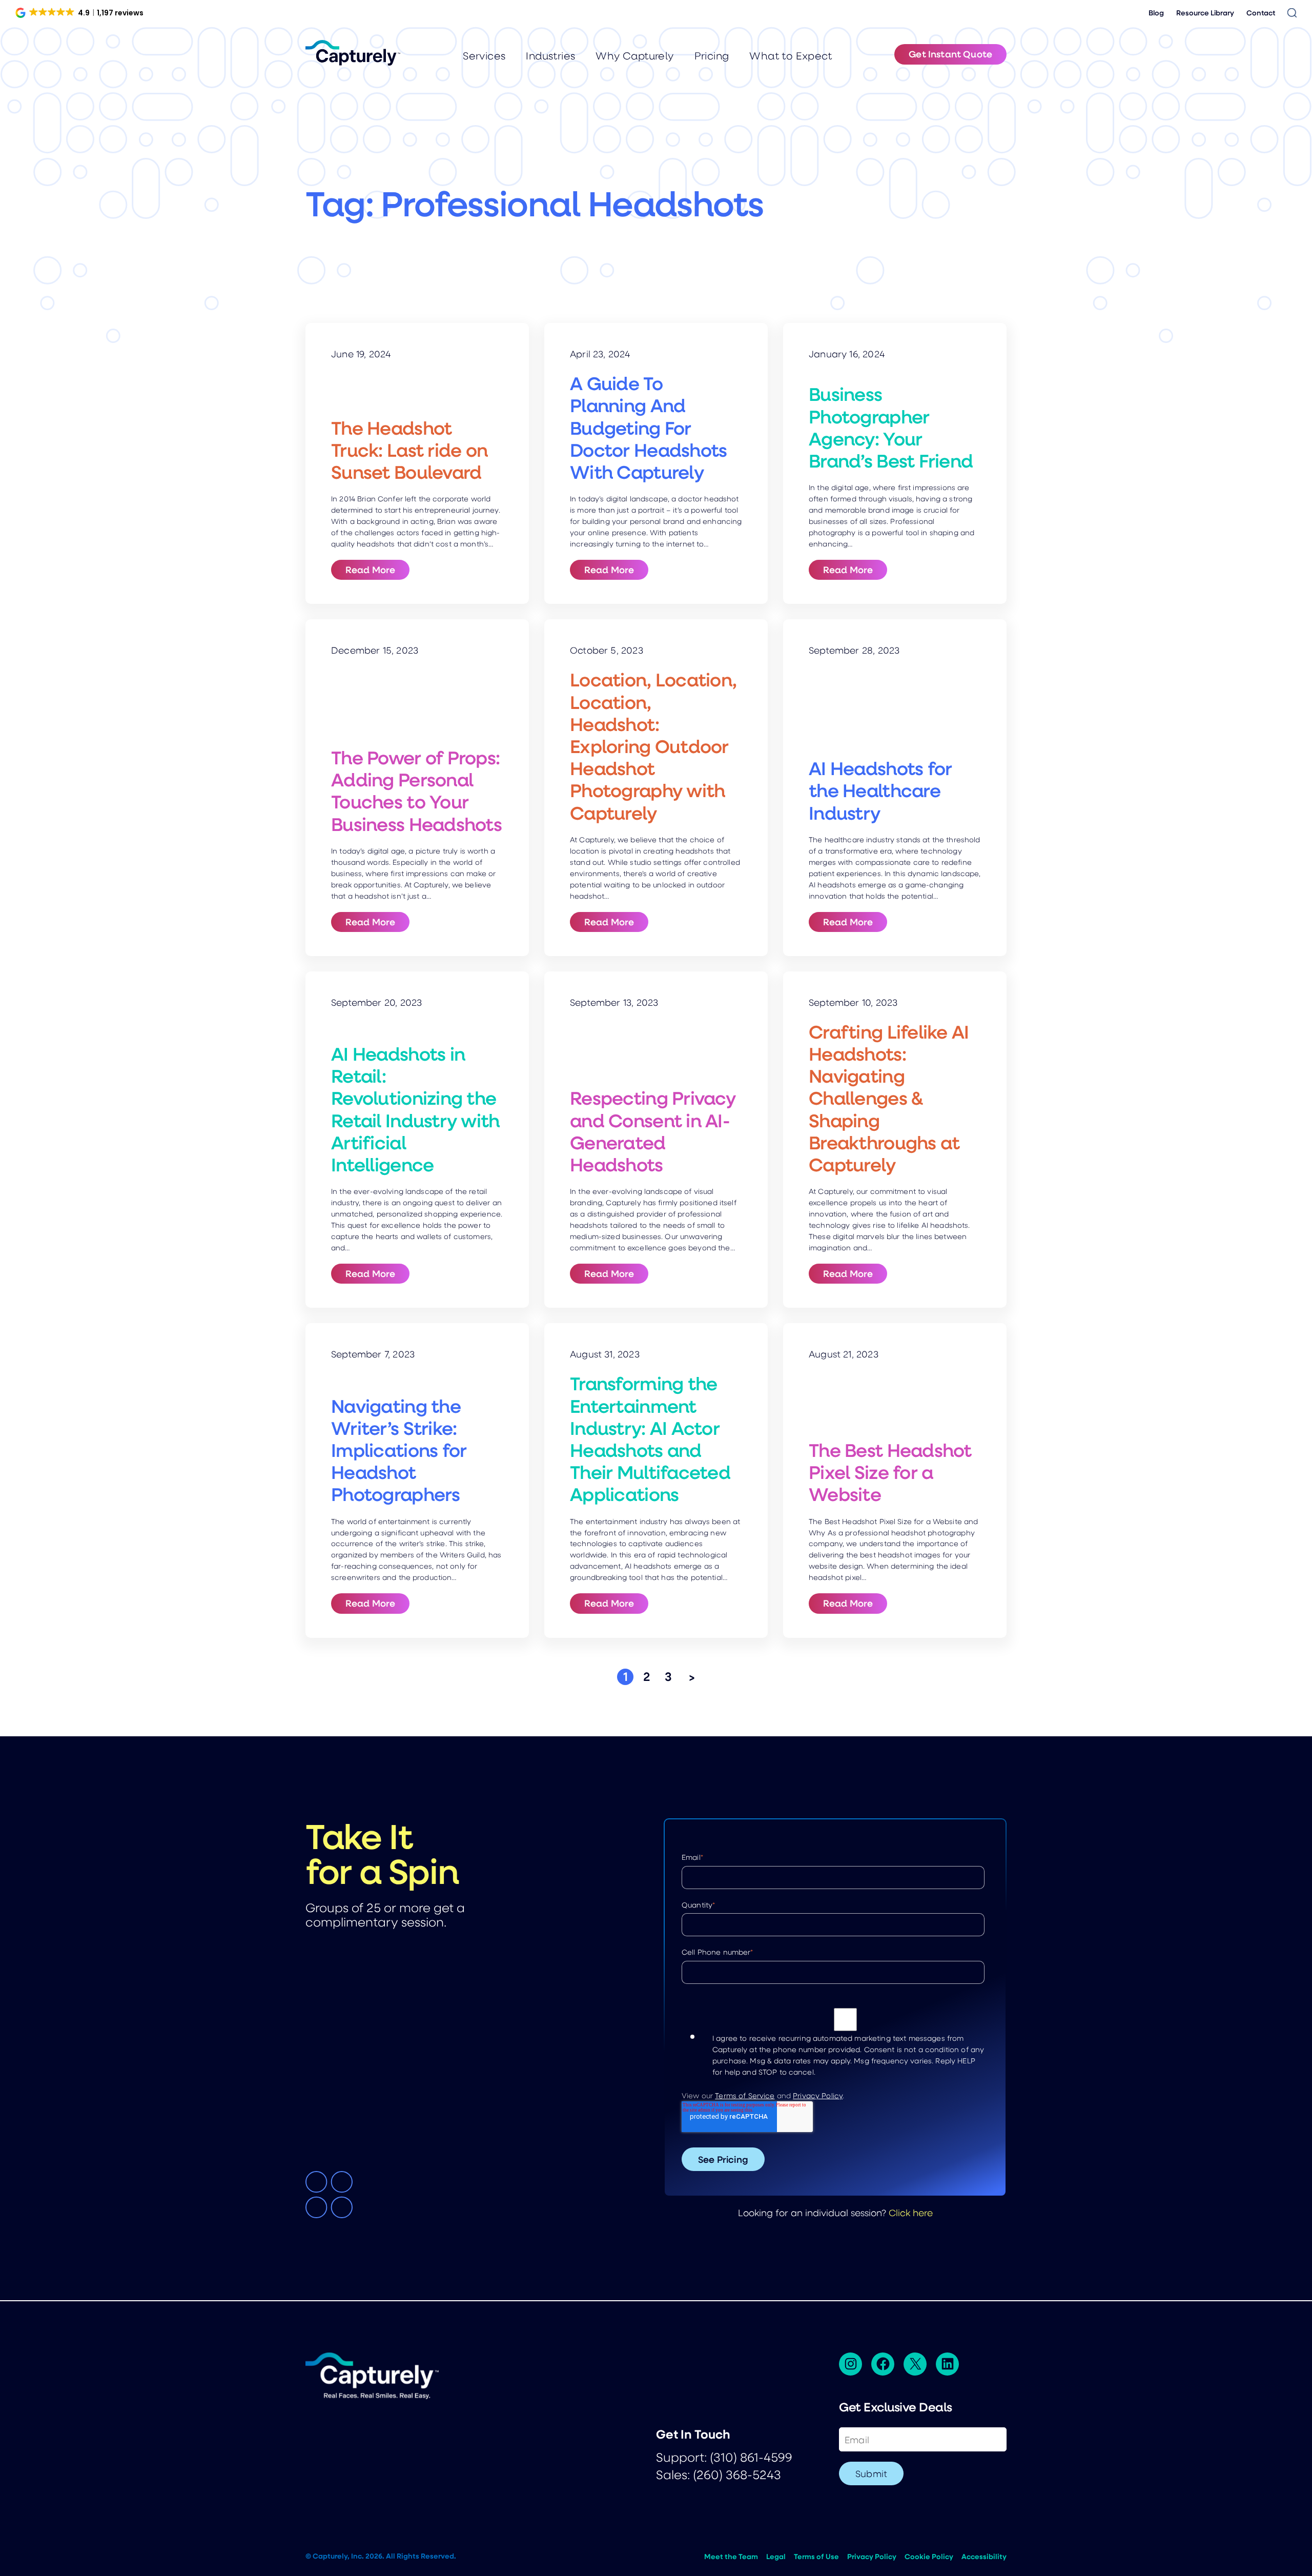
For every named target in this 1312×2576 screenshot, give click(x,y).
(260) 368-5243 (737, 2474)
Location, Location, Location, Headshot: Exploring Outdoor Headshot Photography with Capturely (653, 746)
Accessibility (984, 2557)
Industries (550, 56)
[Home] (353, 53)
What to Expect (791, 56)
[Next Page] (692, 1677)
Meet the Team (731, 2557)
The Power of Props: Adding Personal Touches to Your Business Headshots (416, 791)
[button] (80, 13)
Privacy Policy (818, 2095)
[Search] (1292, 13)
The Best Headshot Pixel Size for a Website (890, 1472)
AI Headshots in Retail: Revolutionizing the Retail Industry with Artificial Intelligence (415, 1109)
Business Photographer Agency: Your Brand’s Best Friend (891, 427)
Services (484, 56)
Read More (377, 569)
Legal (776, 2557)
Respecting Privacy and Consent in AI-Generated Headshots (653, 1131)
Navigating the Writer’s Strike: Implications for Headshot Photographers (399, 1450)
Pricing (712, 56)
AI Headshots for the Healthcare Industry (880, 790)
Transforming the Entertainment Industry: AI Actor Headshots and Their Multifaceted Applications (650, 1439)
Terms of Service (745, 2095)
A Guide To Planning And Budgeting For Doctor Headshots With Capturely (648, 428)
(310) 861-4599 (751, 2457)
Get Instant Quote (950, 54)
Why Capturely (634, 56)
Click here (911, 2212)
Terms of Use (816, 2557)
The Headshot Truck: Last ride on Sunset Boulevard (409, 450)
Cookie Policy (929, 2557)
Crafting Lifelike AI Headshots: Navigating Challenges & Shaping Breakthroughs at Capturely (889, 1098)
